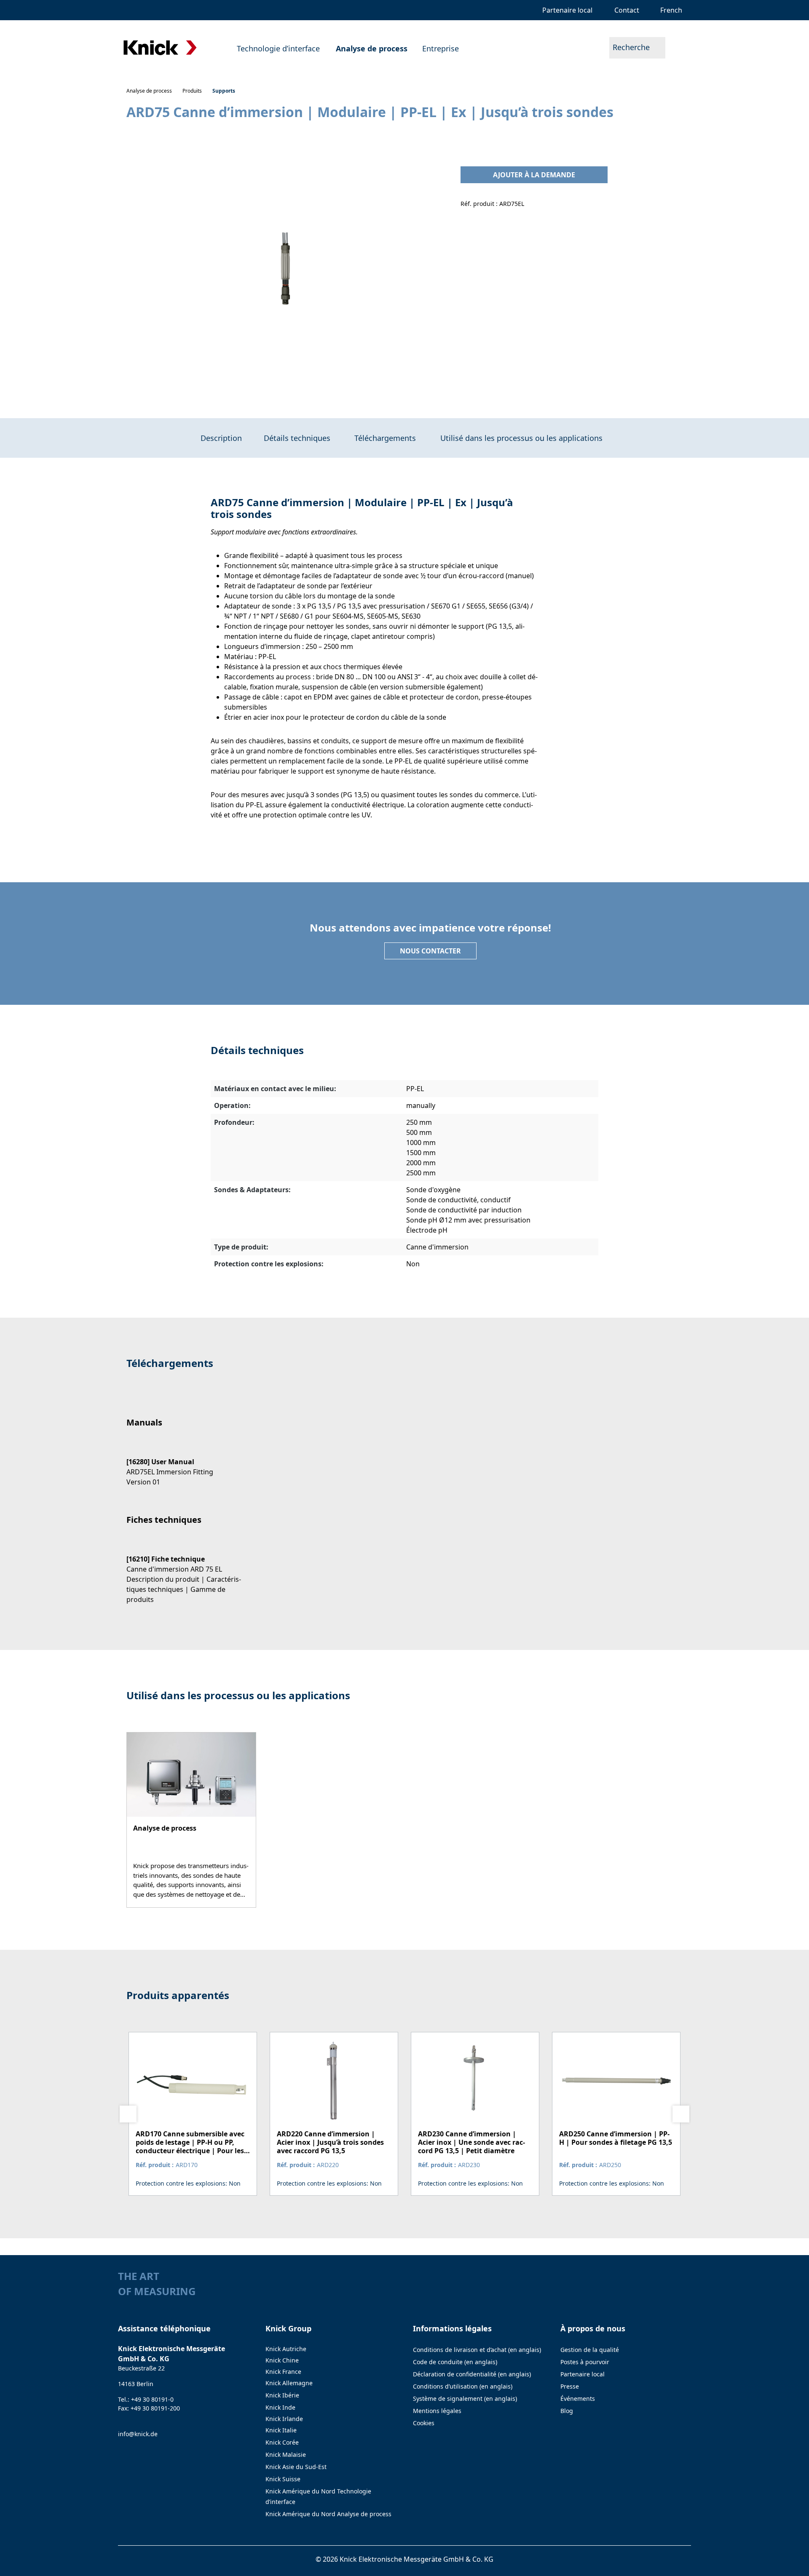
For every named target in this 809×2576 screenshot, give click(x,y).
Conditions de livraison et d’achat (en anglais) (477, 2350)
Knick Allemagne (289, 2383)
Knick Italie (281, 2430)
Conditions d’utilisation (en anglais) (463, 2386)
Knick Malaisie (286, 2455)
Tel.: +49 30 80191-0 (146, 2399)
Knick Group (288, 2328)
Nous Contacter (430, 951)
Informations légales (452, 2328)
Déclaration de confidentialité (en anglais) (472, 2374)
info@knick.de (138, 2434)
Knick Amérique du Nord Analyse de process (328, 2514)
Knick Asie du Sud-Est (296, 2467)
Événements (578, 2398)
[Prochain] (681, 2114)
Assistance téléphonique (164, 2328)
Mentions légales (437, 2411)
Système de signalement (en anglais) (465, 2398)
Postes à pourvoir (585, 2362)
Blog (567, 2411)
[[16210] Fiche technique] (190, 1572)
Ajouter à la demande (534, 175)
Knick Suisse (283, 2479)
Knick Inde (280, 2407)
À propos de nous (593, 2328)
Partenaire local (583, 2374)
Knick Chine (282, 2360)
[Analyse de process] (191, 1820)
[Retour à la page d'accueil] (160, 48)
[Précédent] (128, 2114)
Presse (570, 2386)
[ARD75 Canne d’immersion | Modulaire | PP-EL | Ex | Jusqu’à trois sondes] (285, 270)
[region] (285, 270)
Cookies (424, 2423)
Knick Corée (282, 2442)
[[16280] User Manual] (190, 1464)
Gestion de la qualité (590, 2350)
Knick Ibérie (282, 2395)
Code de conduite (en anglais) (455, 2362)
